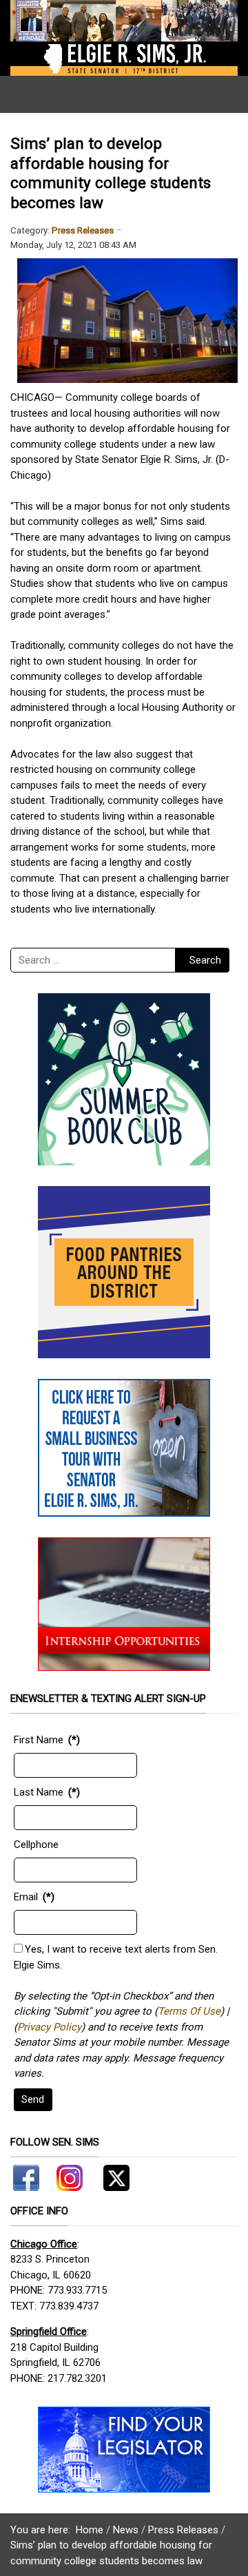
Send (33, 2099)
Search (205, 960)
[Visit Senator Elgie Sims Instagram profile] (70, 2175)
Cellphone (36, 1845)
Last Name (39, 1792)
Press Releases (83, 230)
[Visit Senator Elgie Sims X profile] (111, 2175)
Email (26, 1897)
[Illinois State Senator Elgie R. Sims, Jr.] (124, 37)
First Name (39, 1740)
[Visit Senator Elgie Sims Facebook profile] (28, 2175)
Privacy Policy (49, 2027)
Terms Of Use (189, 2011)
